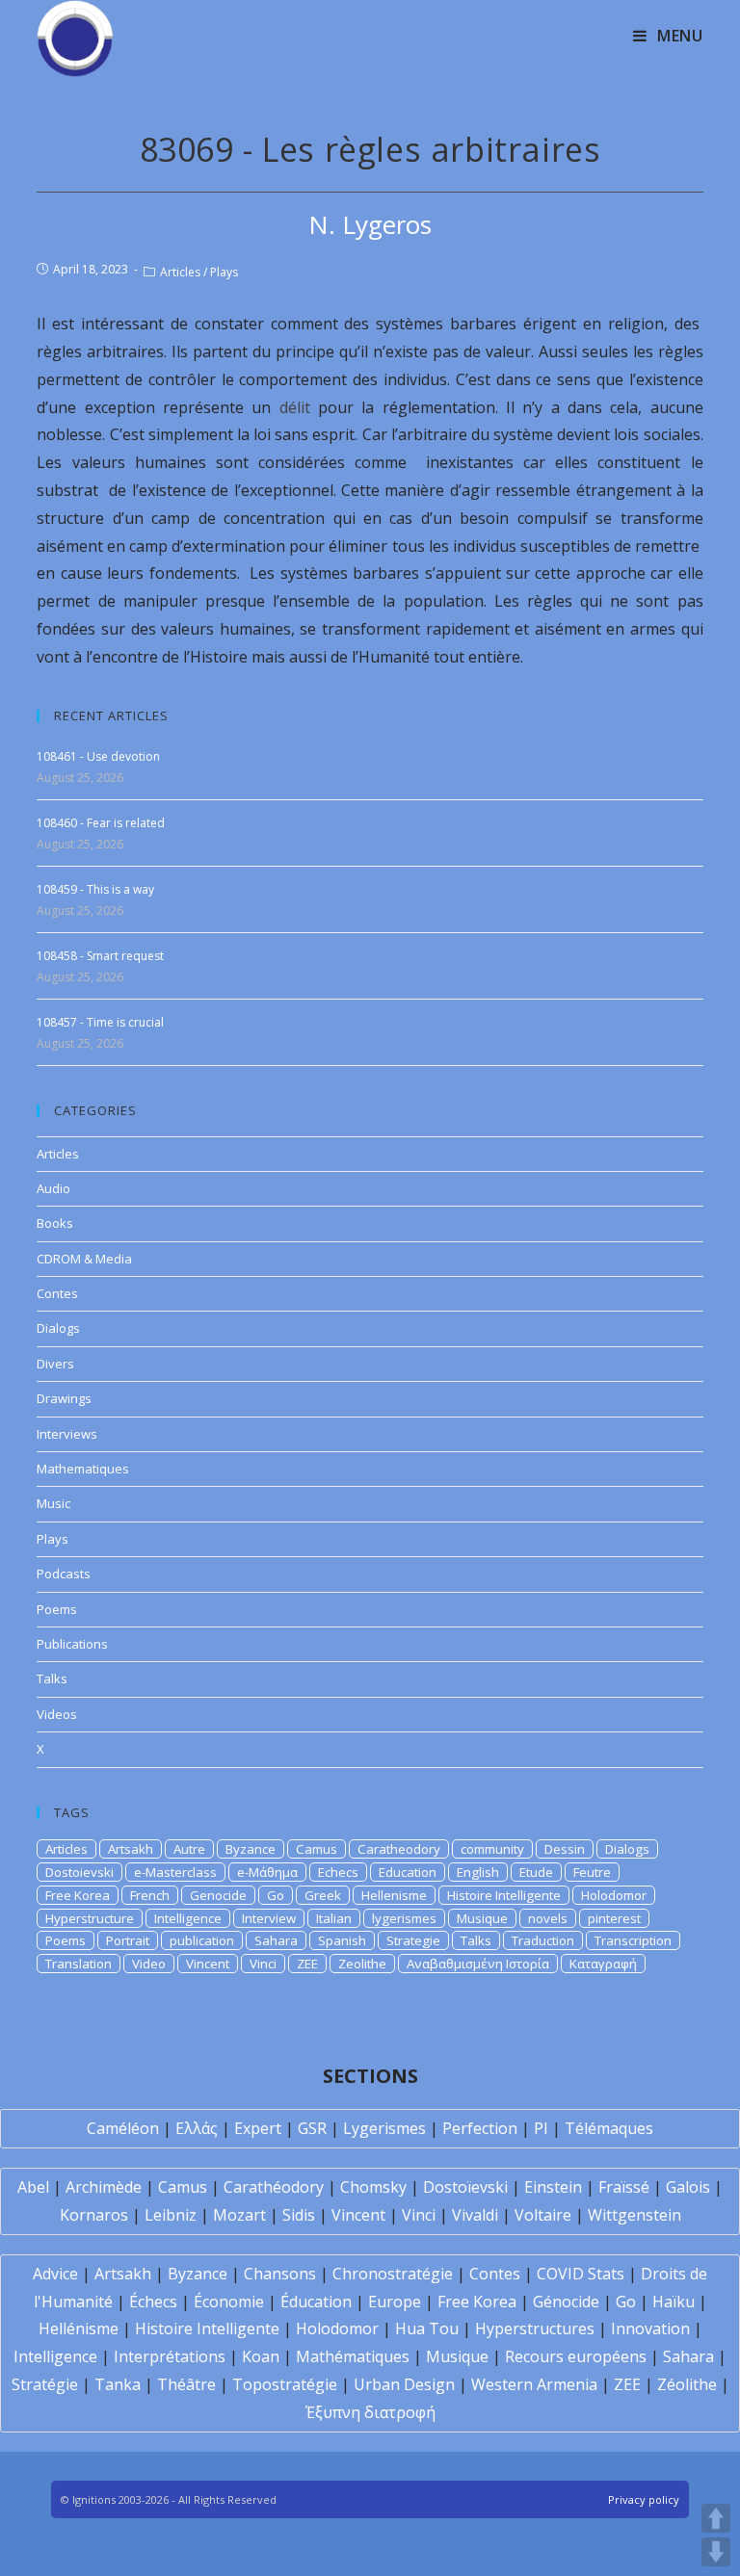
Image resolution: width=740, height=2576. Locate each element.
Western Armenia (534, 2384)
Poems (57, 1609)
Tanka (118, 2384)
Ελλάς (197, 2128)
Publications (72, 1644)
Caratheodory (399, 1849)
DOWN (716, 2552)
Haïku (674, 2302)
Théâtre (186, 2384)
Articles (180, 272)
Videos (57, 1714)
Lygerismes (384, 2128)
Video (149, 1964)
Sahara (276, 1940)
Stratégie (45, 2384)
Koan (261, 2356)
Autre (189, 1849)
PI (541, 2128)
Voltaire (543, 2215)
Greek (323, 1895)
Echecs (338, 1872)
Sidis (299, 2215)
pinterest (614, 1918)
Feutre (592, 1872)
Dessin (565, 1849)
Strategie (413, 1940)
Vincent (208, 1964)
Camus (317, 1849)
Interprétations (170, 2356)
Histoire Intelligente (504, 1895)
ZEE (307, 1964)
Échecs (153, 2302)
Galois (688, 2187)
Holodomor (614, 1895)
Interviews (67, 1434)
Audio (53, 1188)
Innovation (650, 2329)
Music (53, 1503)
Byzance (251, 1849)
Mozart (239, 2215)
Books (55, 1223)
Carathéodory (274, 2187)
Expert (258, 2128)
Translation (79, 1964)
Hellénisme (79, 2329)
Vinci (263, 1964)
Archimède (104, 2187)
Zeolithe (362, 1964)
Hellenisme (394, 1895)
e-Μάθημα (267, 1872)
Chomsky (373, 2187)
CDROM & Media (84, 1259)
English (478, 1872)
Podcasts (64, 1574)
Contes (57, 1293)
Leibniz (171, 2215)
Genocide (218, 1895)
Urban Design (404, 2384)
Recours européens (576, 2356)
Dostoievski (79, 1872)
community (492, 1849)
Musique (482, 1918)
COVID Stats (581, 2274)
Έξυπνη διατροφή (370, 2412)
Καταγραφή (603, 1964)
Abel (33, 2187)
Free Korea (78, 1895)
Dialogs (58, 1328)
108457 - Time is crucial (100, 1022)
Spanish (342, 1940)
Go (276, 1895)
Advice (55, 2274)
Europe (395, 2302)
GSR (312, 2128)
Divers (55, 1364)
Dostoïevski (465, 2187)
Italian (334, 1918)
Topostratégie (285, 2384)
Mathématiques (353, 2356)
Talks (52, 1678)
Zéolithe (687, 2384)
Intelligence (188, 1918)
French (150, 1895)
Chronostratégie (393, 2274)
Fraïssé (624, 2187)
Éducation (316, 2302)
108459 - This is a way (95, 889)
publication (202, 1940)
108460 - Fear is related (101, 823)
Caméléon (123, 2128)
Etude (536, 1872)
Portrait (128, 1940)
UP (716, 2518)
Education (408, 1872)
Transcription (633, 1940)
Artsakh (131, 1849)
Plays (224, 272)
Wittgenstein (634, 2215)
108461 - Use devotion (98, 756)
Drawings (64, 1398)
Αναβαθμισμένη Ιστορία (478, 1964)
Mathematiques (83, 1469)
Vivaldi (475, 2215)
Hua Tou (427, 2329)
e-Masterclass (175, 1872)
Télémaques (609, 2128)
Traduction (543, 1940)
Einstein (553, 2187)
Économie (229, 2302)
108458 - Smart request (100, 956)
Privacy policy (644, 2499)
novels (548, 1918)
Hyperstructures (535, 2329)
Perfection (480, 2128)
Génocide (566, 2302)
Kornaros (94, 2215)
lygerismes (404, 1918)
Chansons (280, 2274)
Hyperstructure (90, 1918)
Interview (269, 1918)
